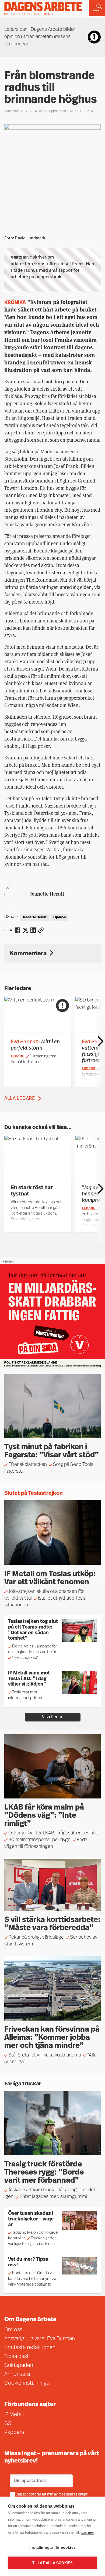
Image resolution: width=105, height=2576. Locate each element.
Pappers (14, 2433)
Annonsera (17, 2374)
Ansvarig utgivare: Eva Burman (40, 2339)
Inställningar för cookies (52, 2547)
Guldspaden (19, 2366)
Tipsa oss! (16, 2357)
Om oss (13, 2330)
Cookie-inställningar (28, 2383)
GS (8, 2424)
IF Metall (14, 2415)
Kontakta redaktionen (30, 2348)
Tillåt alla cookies (53, 2563)
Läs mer (88, 2532)
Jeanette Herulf (47, 894)
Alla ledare (20, 1099)
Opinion (59, 917)
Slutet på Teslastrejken (34, 1493)
